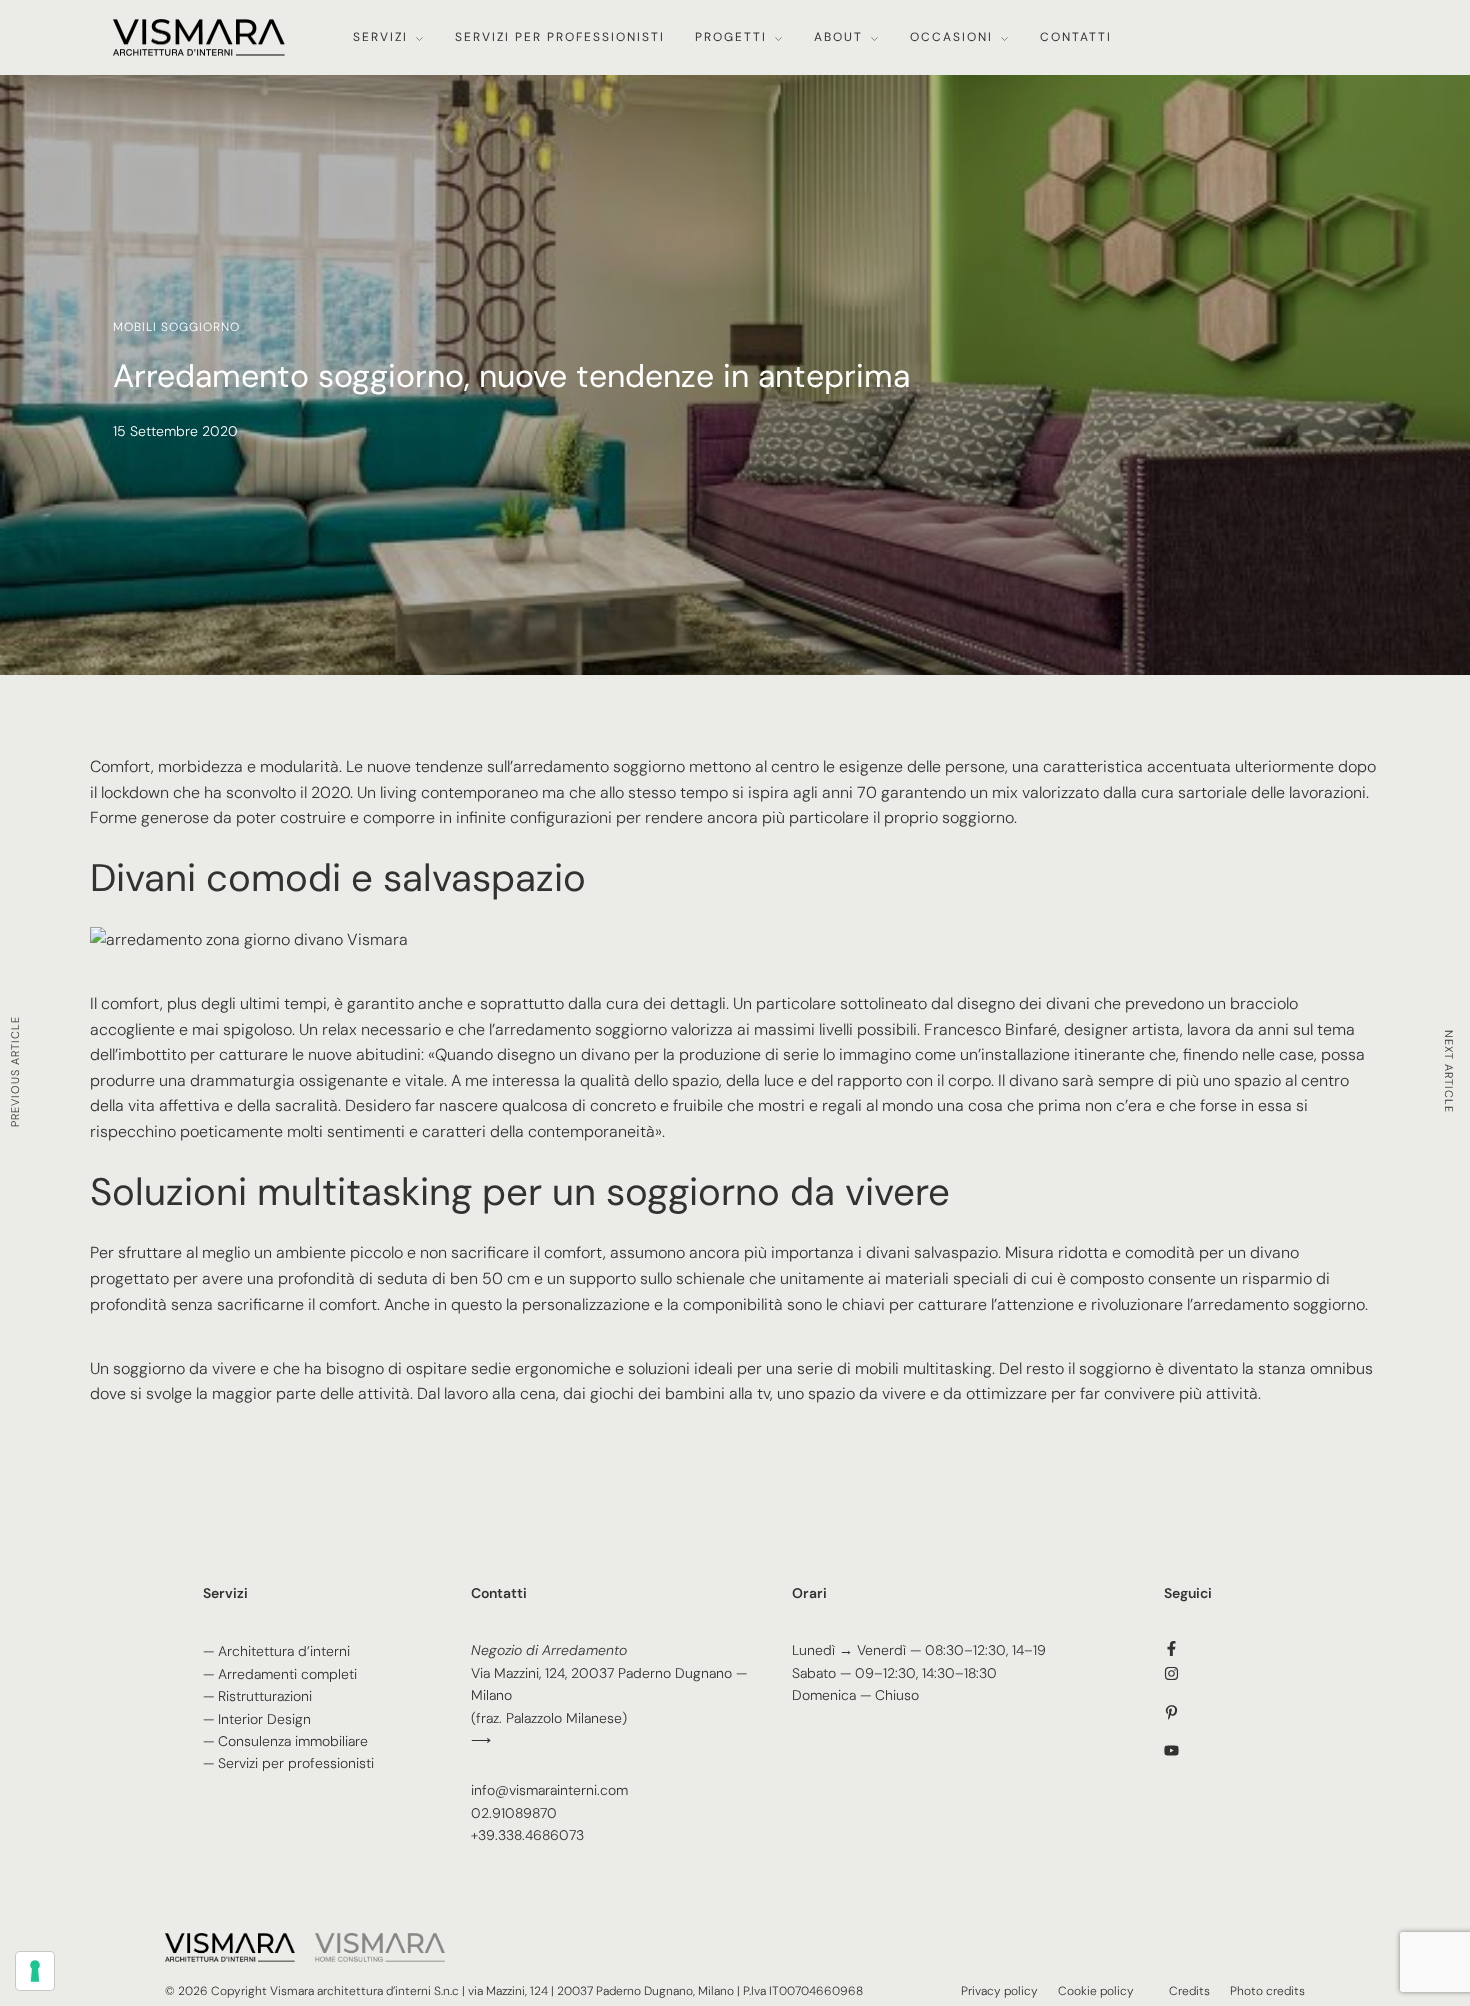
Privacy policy (999, 1991)
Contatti (1076, 37)
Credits (1189, 1991)
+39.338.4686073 (527, 1835)
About (838, 37)
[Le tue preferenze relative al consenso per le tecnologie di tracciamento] (35, 1971)
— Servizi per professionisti (288, 1763)
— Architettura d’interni (276, 1651)
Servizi (380, 37)
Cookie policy (1096, 1991)
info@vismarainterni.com (549, 1790)
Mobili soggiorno (176, 327)
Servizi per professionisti (560, 37)
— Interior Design (257, 1719)
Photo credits (1267, 1991)
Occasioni (951, 37)
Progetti (731, 37)
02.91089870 (514, 1813)
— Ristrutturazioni (257, 1696)
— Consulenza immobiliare (285, 1741)
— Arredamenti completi (280, 1674)
